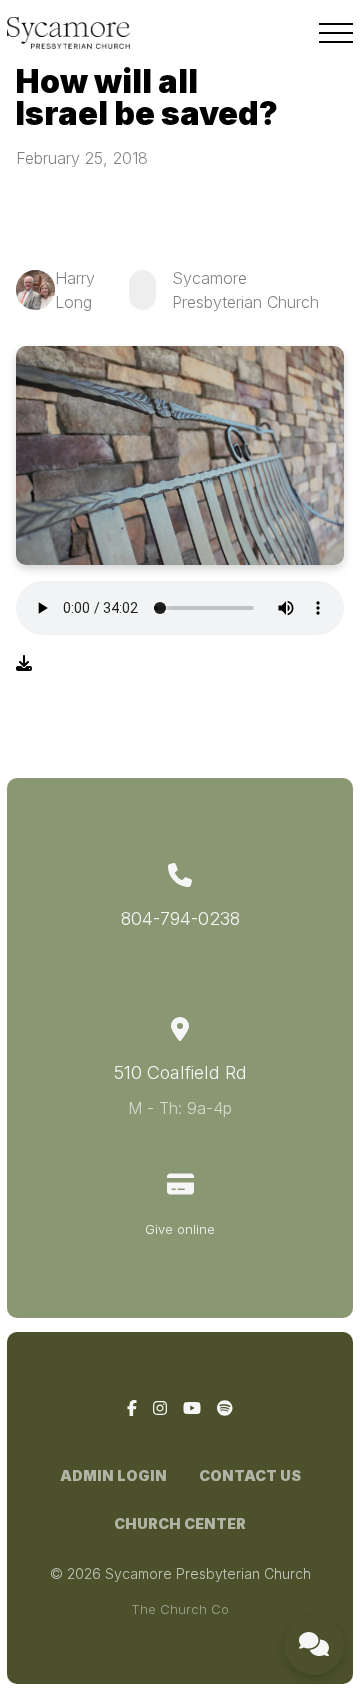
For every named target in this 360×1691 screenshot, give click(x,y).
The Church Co (180, 1609)
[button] (336, 33)
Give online (180, 1229)
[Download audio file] (24, 663)
